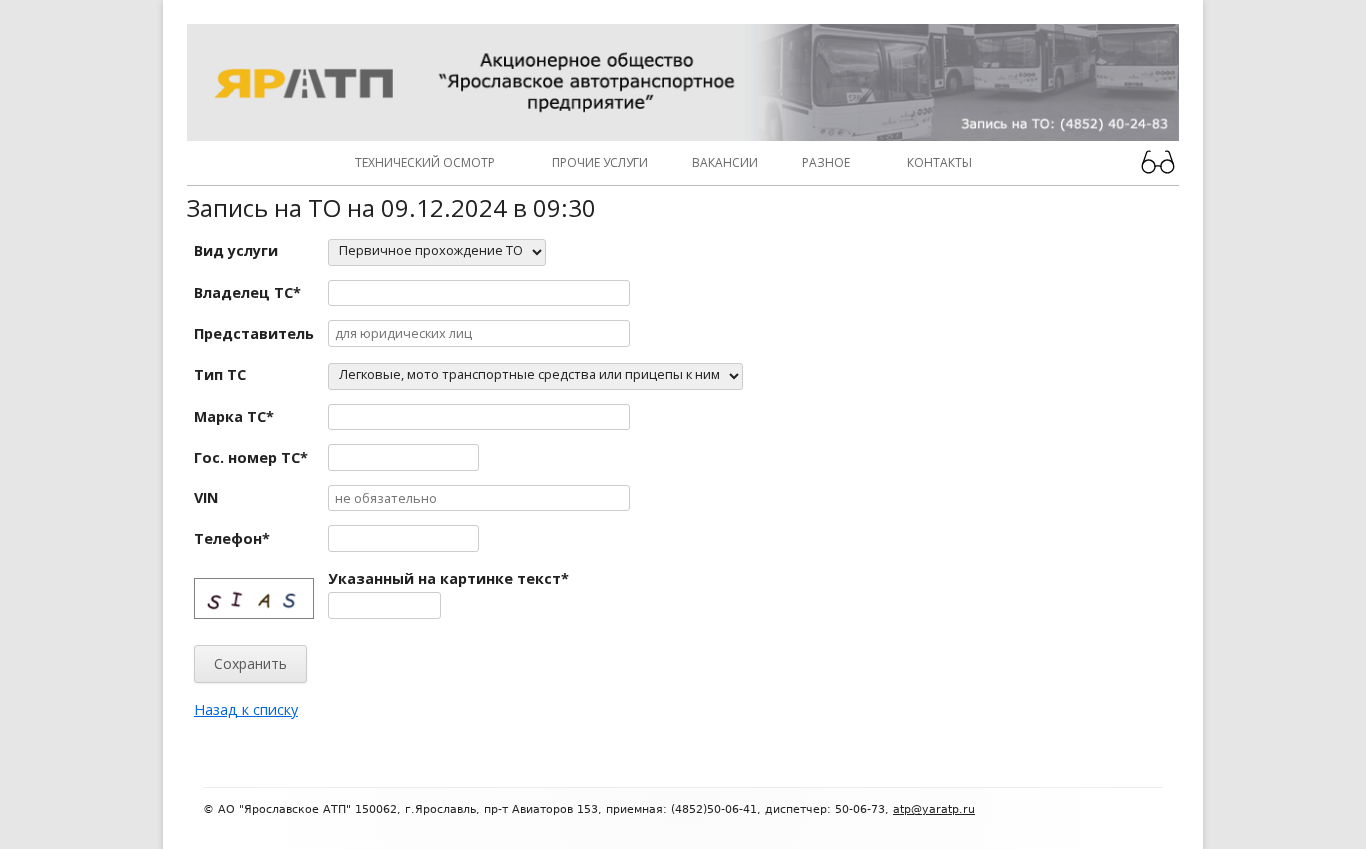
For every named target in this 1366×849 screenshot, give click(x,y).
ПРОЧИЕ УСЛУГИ (600, 162)
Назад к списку (246, 709)
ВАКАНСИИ (725, 162)
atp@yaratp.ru (934, 809)
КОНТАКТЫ (939, 162)
